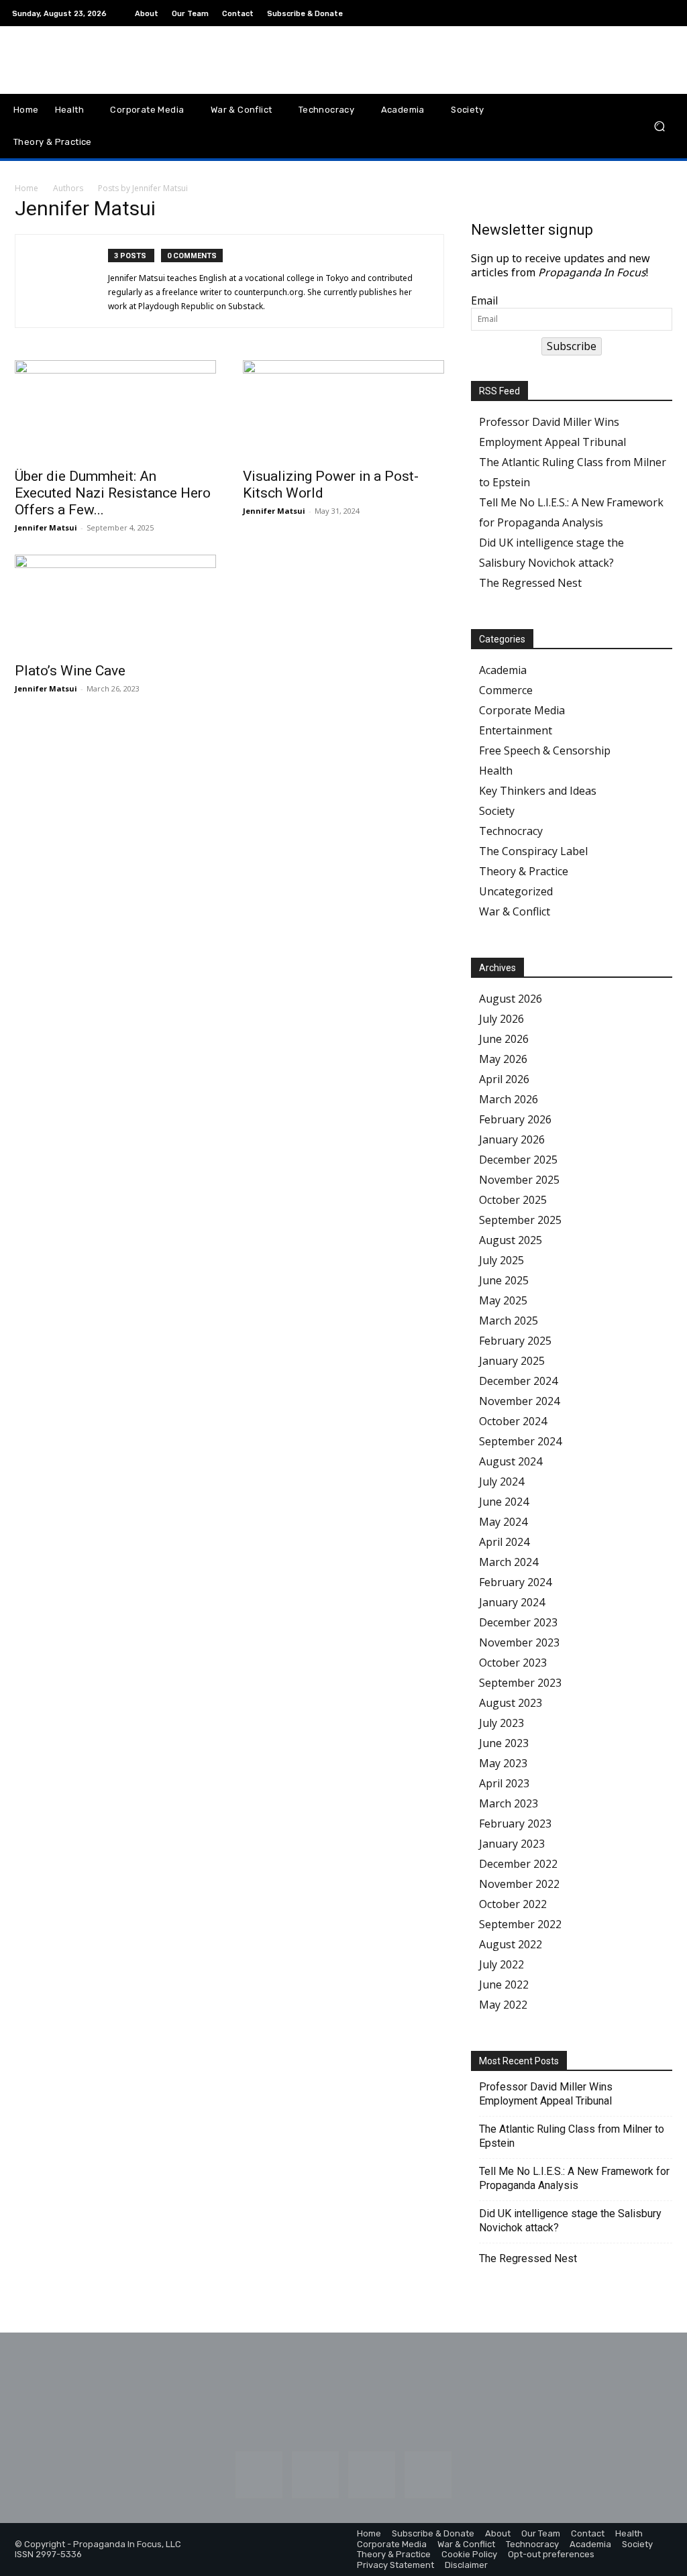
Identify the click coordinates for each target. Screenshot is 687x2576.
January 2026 (512, 1139)
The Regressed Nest (530, 583)
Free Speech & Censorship (545, 750)
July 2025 (501, 1260)
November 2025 (519, 1180)
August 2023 (511, 1703)
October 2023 (513, 1663)
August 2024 (511, 1461)
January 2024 (512, 1602)
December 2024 (518, 1381)
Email (484, 301)
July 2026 (501, 1019)
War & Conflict (515, 911)
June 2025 (504, 1280)
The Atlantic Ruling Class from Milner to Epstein (572, 2136)
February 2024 (515, 1582)
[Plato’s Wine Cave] (115, 604)
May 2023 (503, 1763)
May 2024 (503, 1522)
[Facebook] (586, 13)
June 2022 (504, 1984)
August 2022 (511, 1944)
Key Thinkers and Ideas (538, 791)
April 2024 (504, 1542)
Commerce (506, 690)
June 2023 (504, 1743)
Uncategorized (516, 891)
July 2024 (501, 1481)
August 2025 (511, 1240)
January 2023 (512, 1844)
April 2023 (504, 1783)
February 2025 (515, 1341)
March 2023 (509, 1803)
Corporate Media (522, 710)
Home (27, 188)
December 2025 (518, 1160)
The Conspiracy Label (533, 851)
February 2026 (515, 1119)
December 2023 (518, 1622)
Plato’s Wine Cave (70, 671)
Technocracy (511, 831)
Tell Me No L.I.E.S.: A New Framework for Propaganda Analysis (574, 2178)
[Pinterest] (635, 13)
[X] (667, 13)
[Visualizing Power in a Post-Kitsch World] (343, 410)
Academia (503, 670)
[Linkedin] (619, 13)
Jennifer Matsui (46, 527)
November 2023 (519, 1642)
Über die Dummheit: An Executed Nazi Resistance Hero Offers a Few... (113, 493)
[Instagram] (602, 13)
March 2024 (509, 1562)
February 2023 (515, 1824)
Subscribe (572, 346)
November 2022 (519, 1884)
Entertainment (516, 730)
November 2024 (519, 1401)
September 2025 (520, 1220)
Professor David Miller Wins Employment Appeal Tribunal (546, 2094)
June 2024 (504, 1502)
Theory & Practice (524, 871)
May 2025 (503, 1300)
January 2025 (512, 1361)
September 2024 (520, 1441)
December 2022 (518, 1864)
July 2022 (501, 1964)
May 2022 (503, 2005)
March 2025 (509, 1321)
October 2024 (513, 1421)
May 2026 (503, 1059)
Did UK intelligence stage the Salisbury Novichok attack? (570, 2221)
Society (497, 811)
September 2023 (520, 1683)
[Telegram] (651, 13)
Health (496, 771)
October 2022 (513, 1904)
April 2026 (504, 1079)
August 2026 (511, 999)
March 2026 (509, 1099)
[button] (659, 126)
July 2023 (501, 1723)
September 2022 (520, 1924)
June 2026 (504, 1039)
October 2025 (513, 1200)
